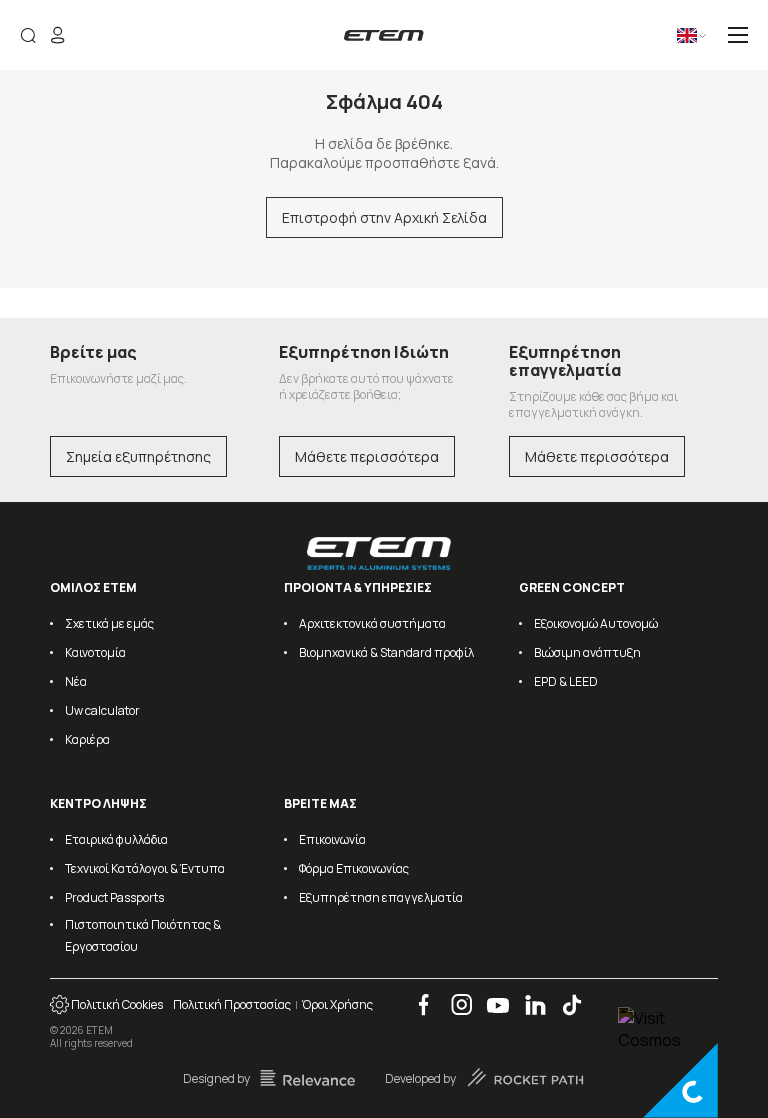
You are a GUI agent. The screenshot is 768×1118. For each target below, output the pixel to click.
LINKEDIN (528, 994)
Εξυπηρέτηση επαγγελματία (381, 897)
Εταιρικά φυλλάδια (116, 839)
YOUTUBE (491, 994)
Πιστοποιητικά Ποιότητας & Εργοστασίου (143, 935)
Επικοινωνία (332, 839)
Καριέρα (87, 739)
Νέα (76, 681)
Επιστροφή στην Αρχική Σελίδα (384, 217)
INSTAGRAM (455, 994)
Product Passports (114, 897)
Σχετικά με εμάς (109, 623)
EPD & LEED (566, 681)
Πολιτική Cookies (116, 1004)
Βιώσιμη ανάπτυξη (587, 652)
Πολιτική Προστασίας (232, 1004)
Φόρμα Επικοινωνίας (354, 868)
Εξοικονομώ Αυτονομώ (596, 623)
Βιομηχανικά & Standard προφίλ (386, 652)
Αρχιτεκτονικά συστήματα (372, 623)
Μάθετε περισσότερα (367, 456)
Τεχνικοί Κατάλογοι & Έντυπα (145, 868)
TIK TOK (564, 994)
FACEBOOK (417, 994)
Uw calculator (102, 710)
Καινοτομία (95, 652)
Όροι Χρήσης (337, 1004)
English (672, 42)
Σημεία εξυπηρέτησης (138, 456)
